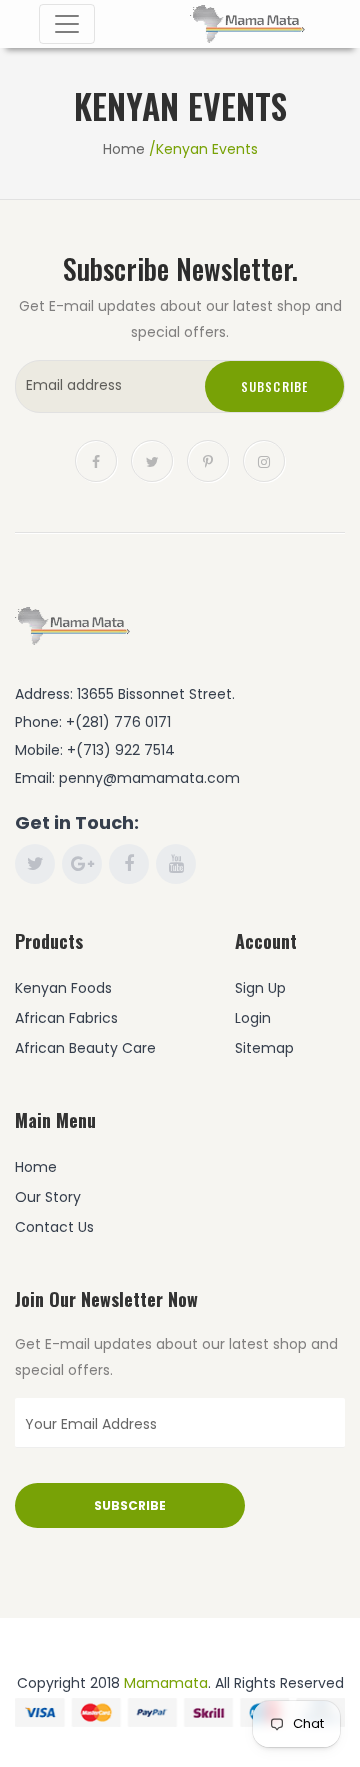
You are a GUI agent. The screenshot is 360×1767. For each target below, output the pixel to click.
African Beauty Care (85, 1048)
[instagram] (264, 460)
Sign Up (260, 988)
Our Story (48, 1197)
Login (253, 1018)
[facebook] (96, 460)
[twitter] (152, 460)
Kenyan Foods (63, 988)
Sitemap (264, 1048)
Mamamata (166, 1683)
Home (124, 149)
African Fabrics (66, 1018)
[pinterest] (208, 460)
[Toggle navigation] (67, 24)
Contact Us (54, 1227)
